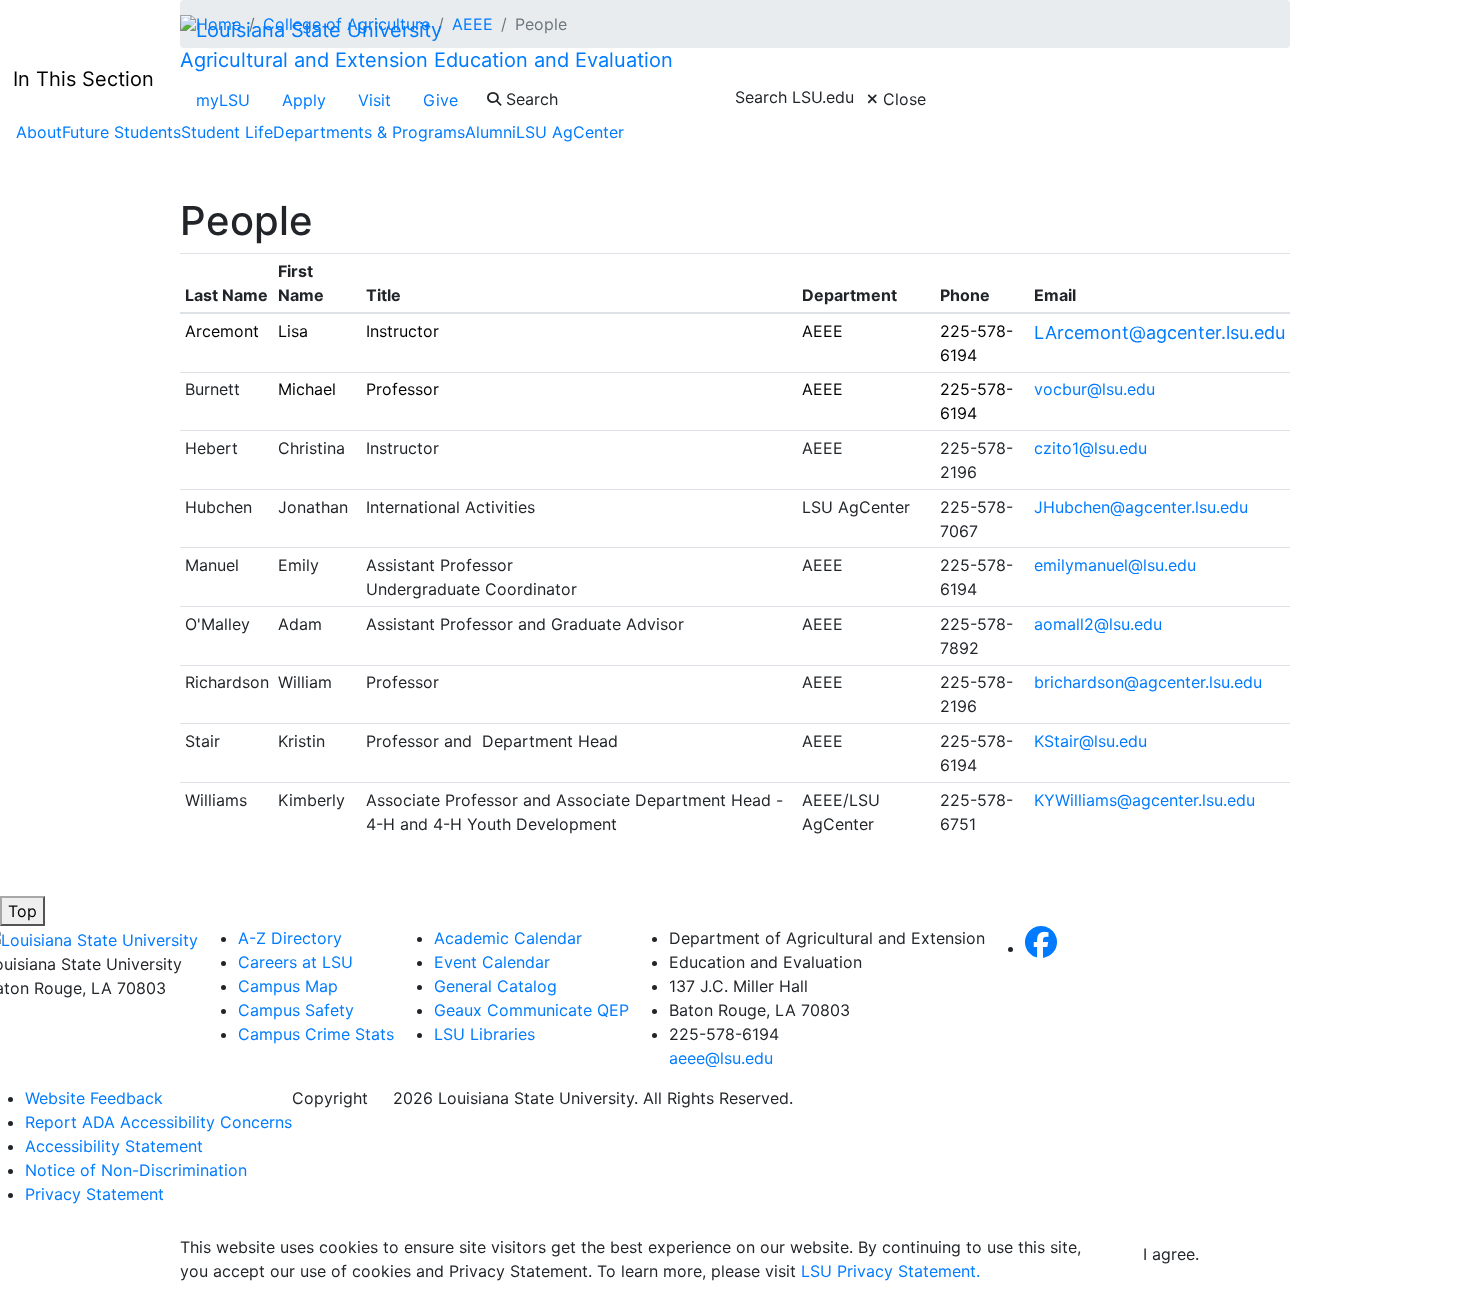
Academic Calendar (508, 938)
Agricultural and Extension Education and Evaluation (426, 60)
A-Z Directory (290, 938)
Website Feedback (94, 1098)
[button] (1041, 948)
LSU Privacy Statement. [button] (890, 1271)
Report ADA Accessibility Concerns (158, 1122)
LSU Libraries (484, 1034)
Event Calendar (492, 962)
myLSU (223, 100)
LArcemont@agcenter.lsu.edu (1159, 332)
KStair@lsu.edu (1090, 741)
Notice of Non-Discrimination (136, 1170)
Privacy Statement (94, 1194)
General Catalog (495, 986)
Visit (374, 100)
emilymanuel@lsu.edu (1115, 565)
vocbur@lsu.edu (1097, 389)
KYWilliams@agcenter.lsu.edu (1144, 800)
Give (440, 100)
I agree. (1171, 1254)
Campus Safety (296, 1010)
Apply (304, 100)
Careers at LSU (295, 962)
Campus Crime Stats (316, 1034)
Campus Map (288, 986)
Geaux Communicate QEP (531, 1010)
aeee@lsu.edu (721, 1058)
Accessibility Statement (114, 1146)
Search (529, 99)
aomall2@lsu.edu (1098, 624)
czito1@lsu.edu (1093, 448)
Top (22, 911)
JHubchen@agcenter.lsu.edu (1141, 507)
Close (902, 99)
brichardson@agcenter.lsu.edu (1148, 682)
